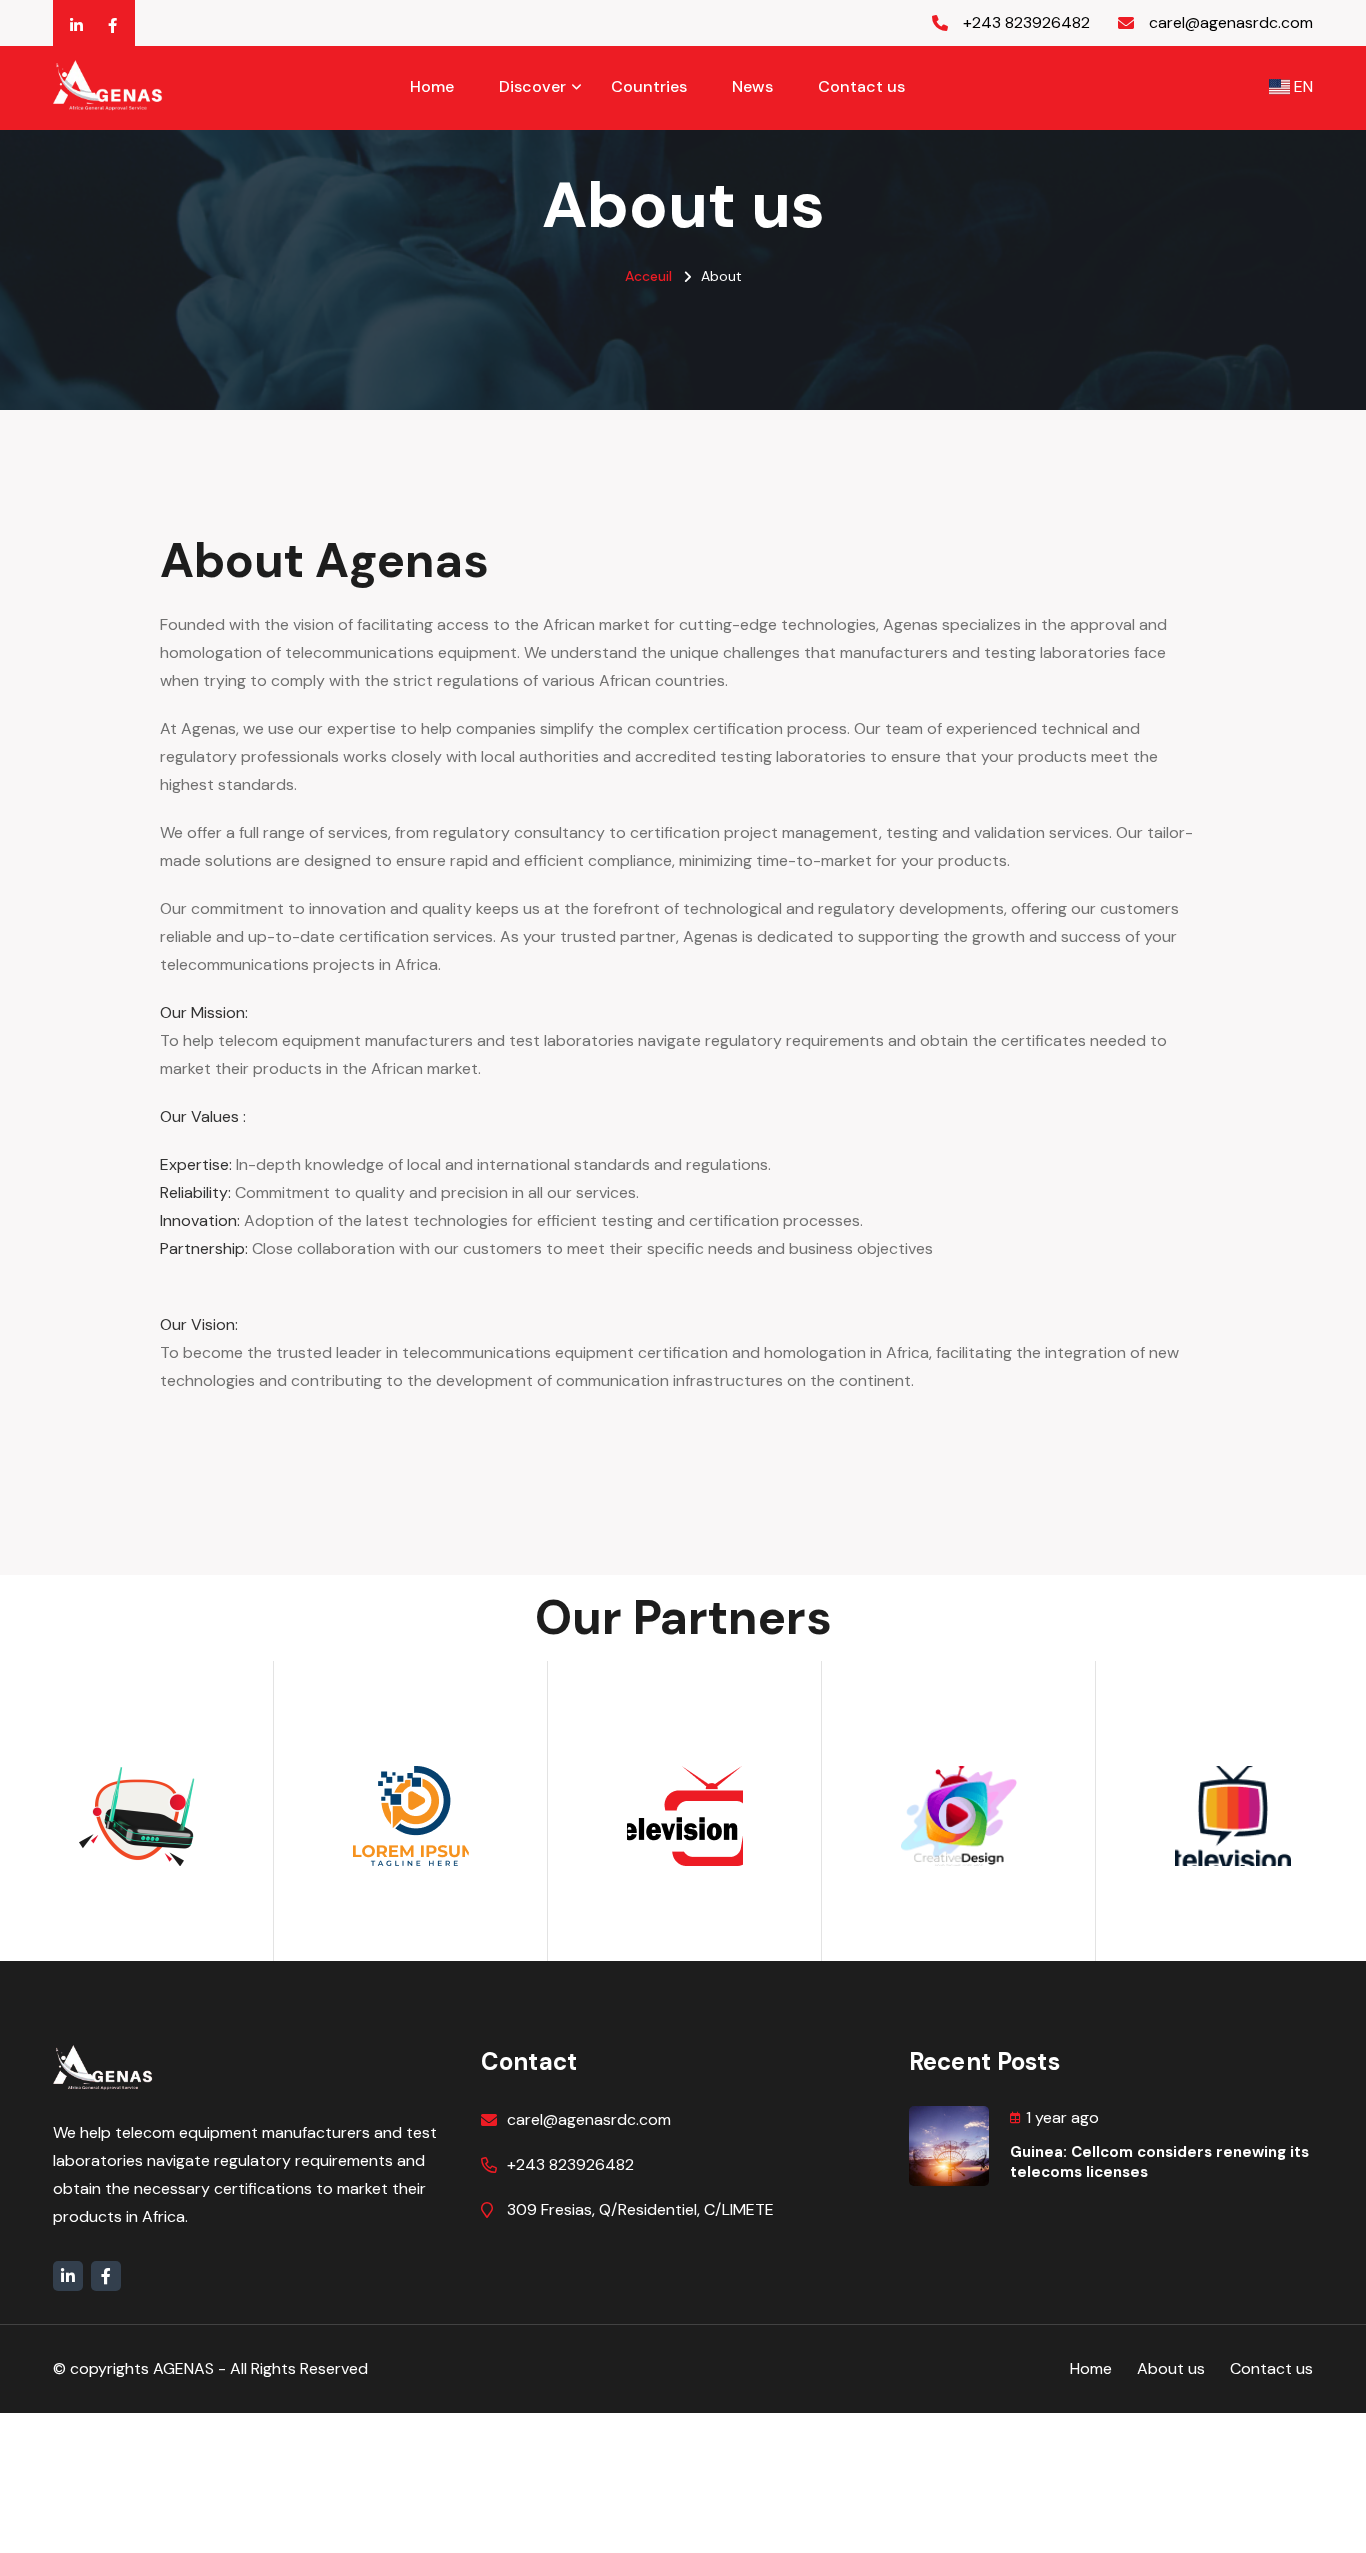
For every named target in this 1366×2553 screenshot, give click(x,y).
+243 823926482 (570, 2164)
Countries (649, 86)
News (752, 86)
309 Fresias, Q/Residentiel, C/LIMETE (640, 2209)
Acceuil (648, 276)
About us (1171, 2368)
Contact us (861, 86)
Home (432, 86)
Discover (532, 86)
